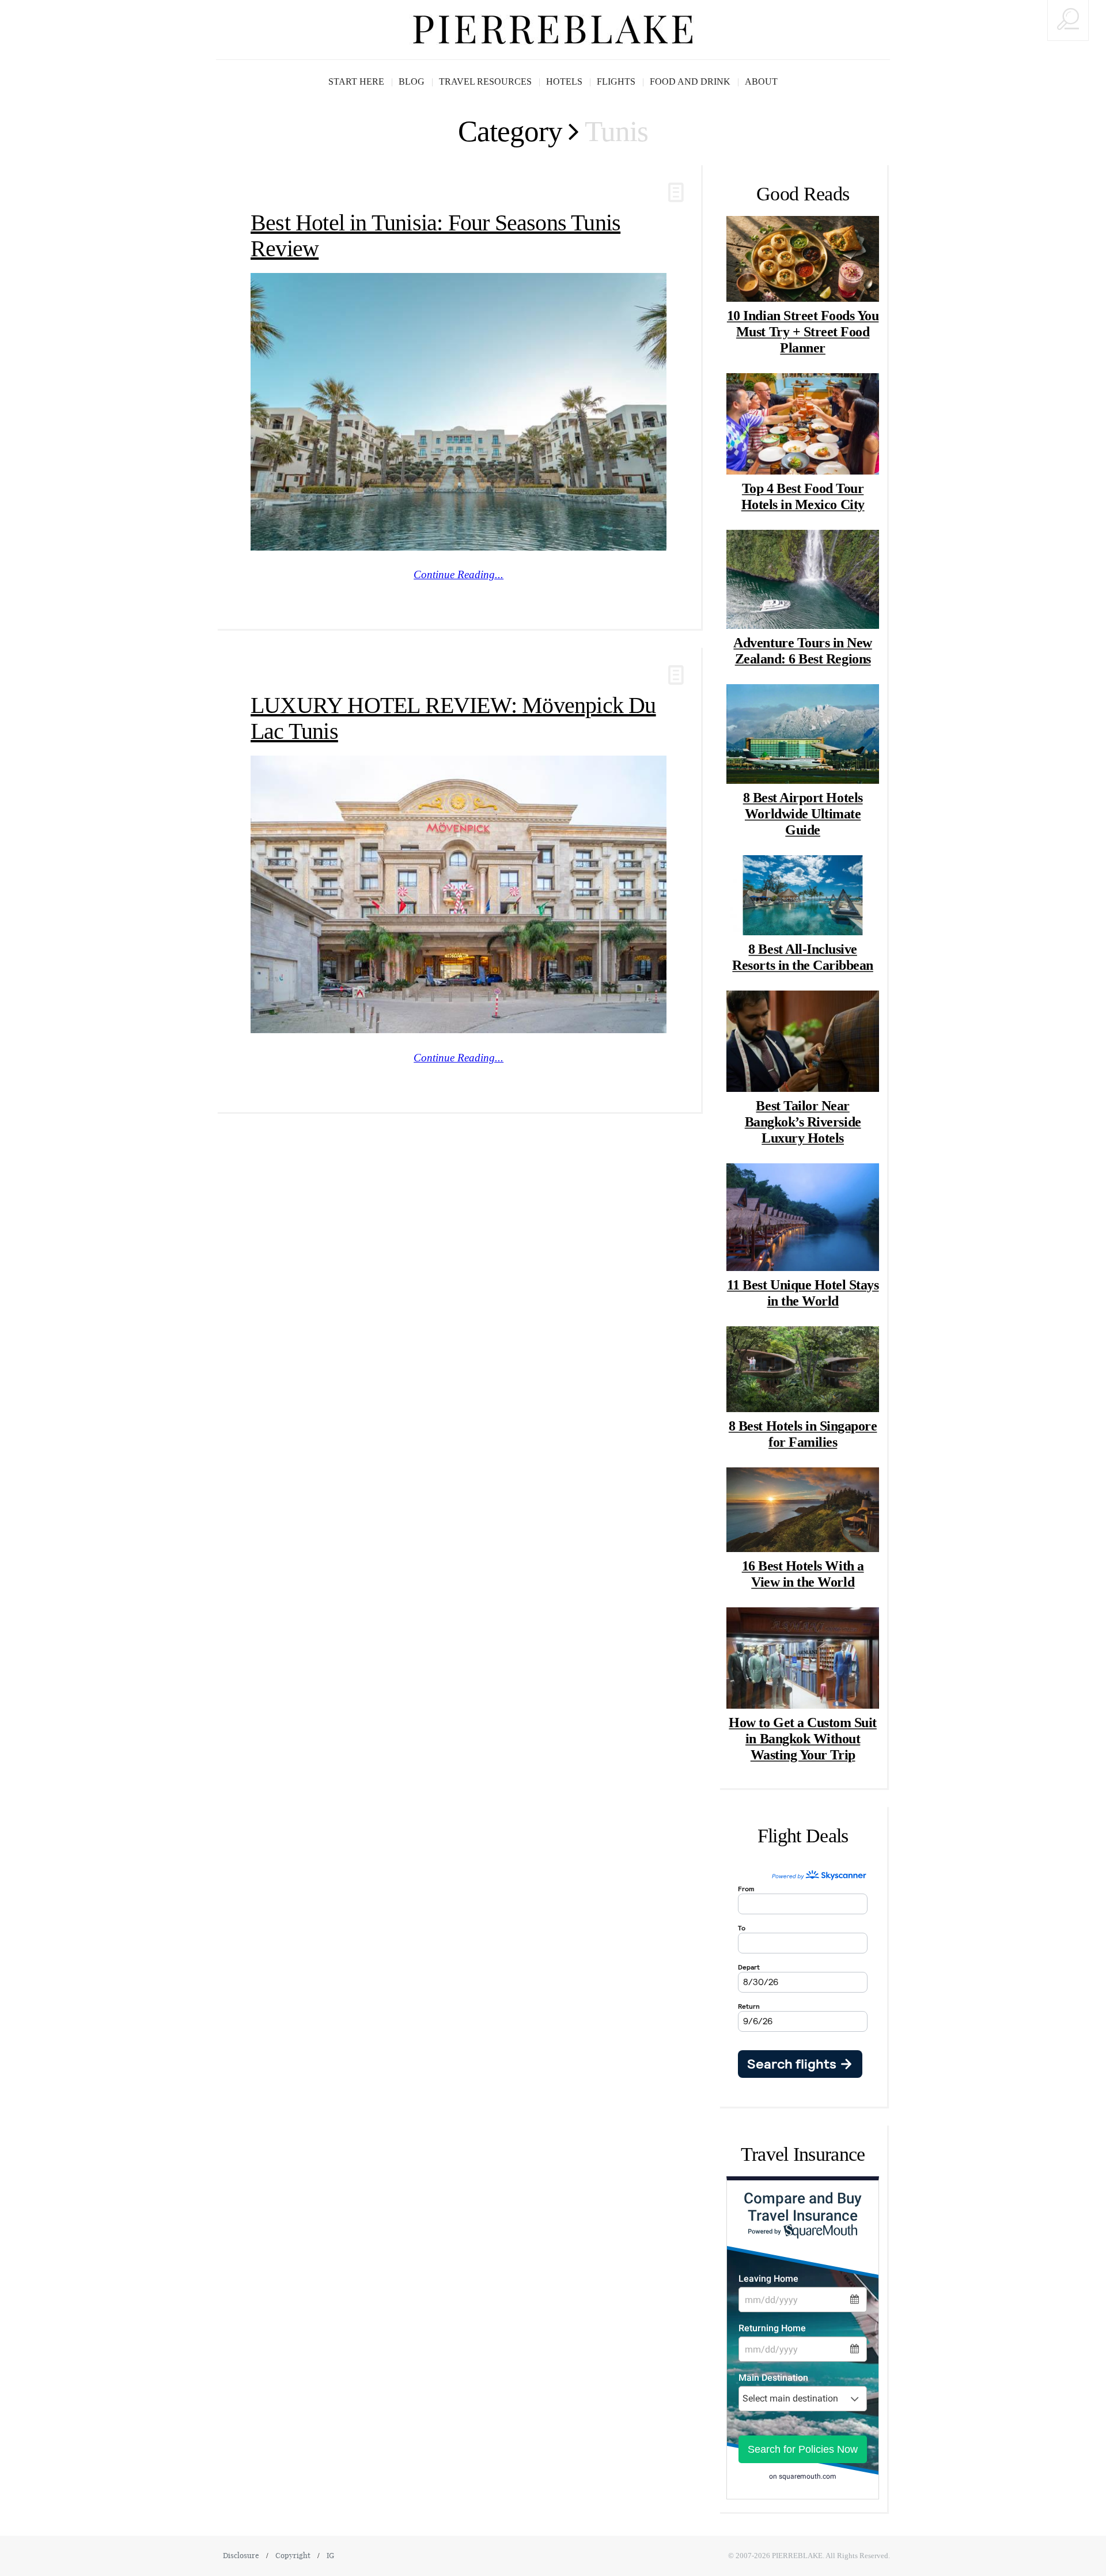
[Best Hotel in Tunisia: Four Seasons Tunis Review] (459, 412)
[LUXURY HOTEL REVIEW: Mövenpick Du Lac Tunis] (459, 894)
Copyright (293, 2555)
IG (330, 2555)
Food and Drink (690, 81)
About (761, 81)
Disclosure (241, 2555)
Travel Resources (485, 81)
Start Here (356, 81)
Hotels (564, 81)
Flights (616, 81)
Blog (412, 81)
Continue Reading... (459, 574)
